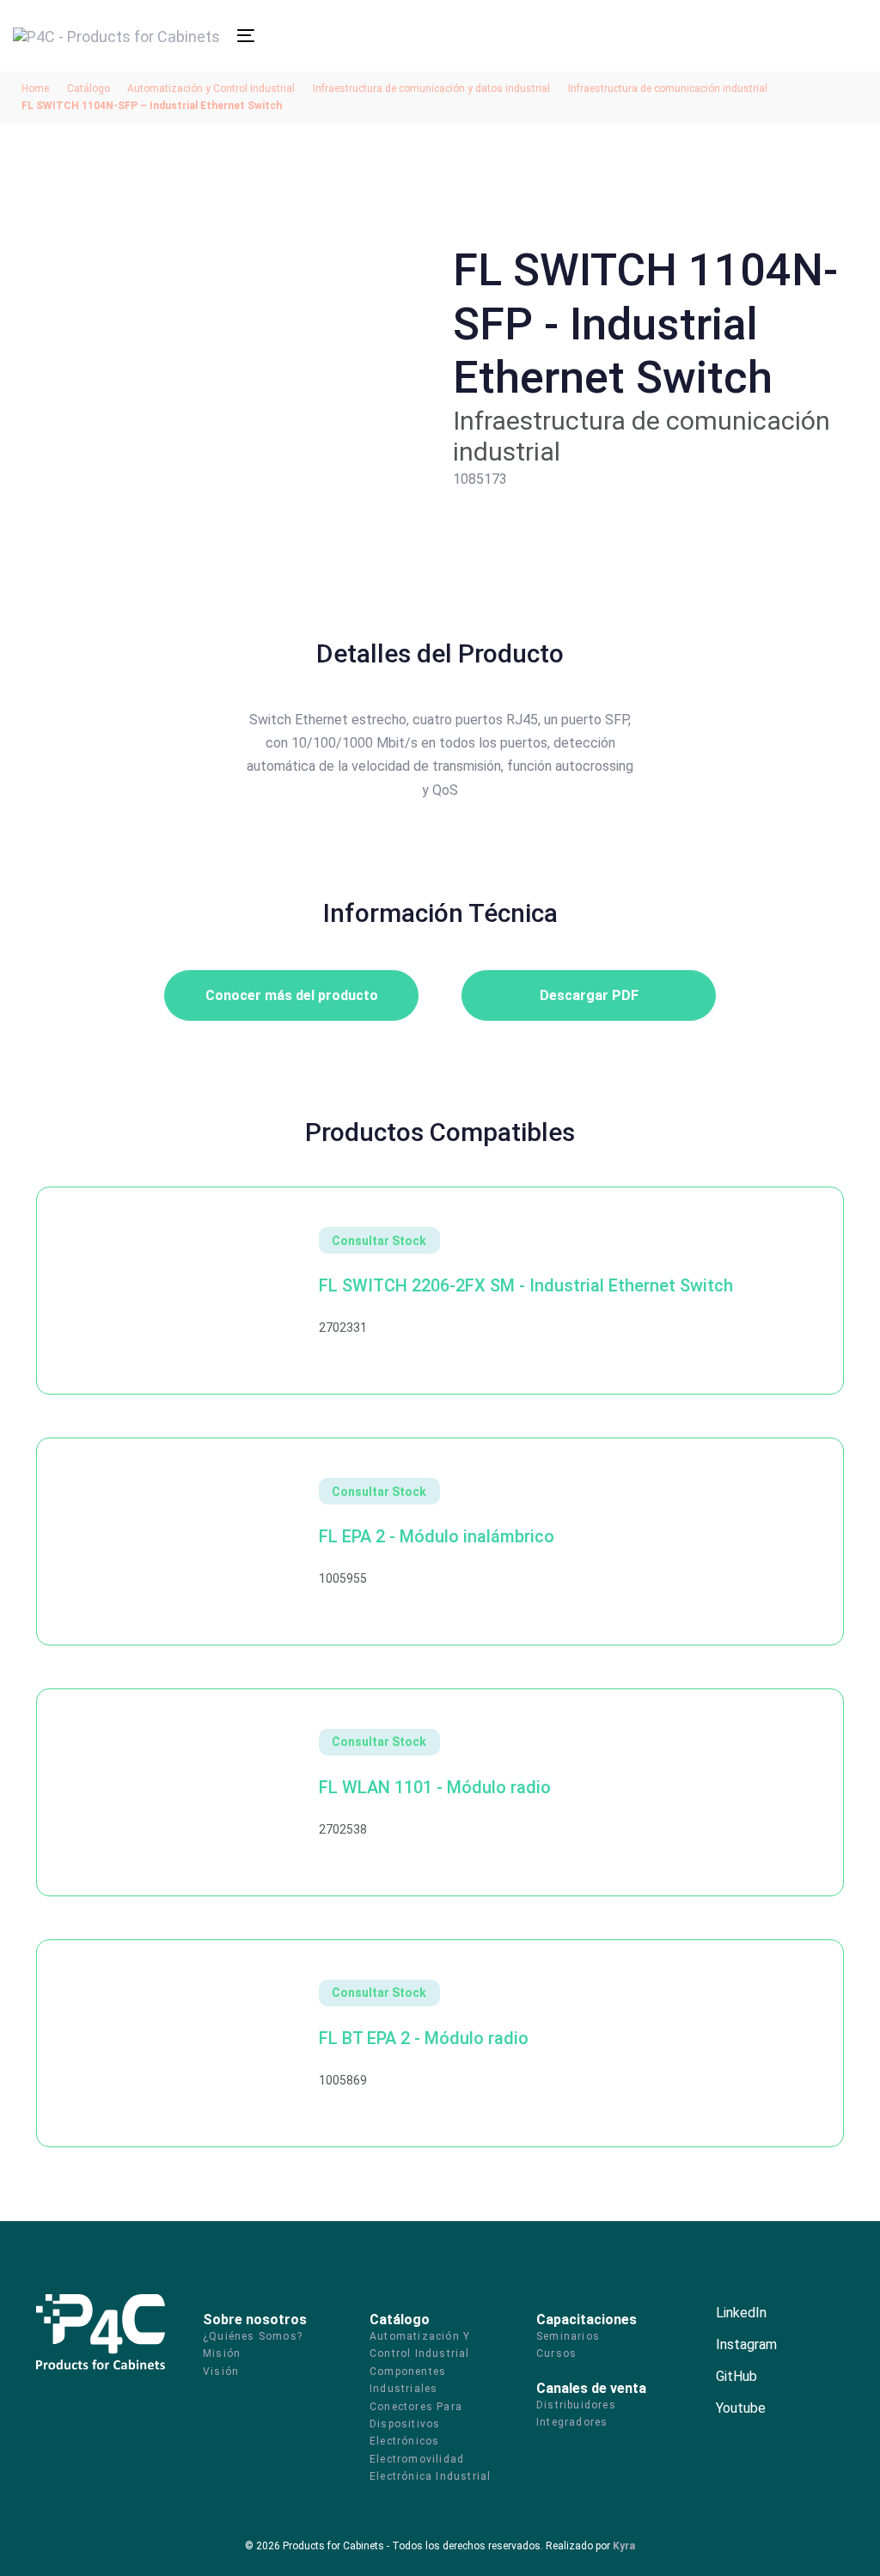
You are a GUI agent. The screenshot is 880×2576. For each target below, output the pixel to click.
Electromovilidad (417, 2459)
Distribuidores (576, 2405)
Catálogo (89, 89)
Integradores (572, 2422)
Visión (221, 2372)
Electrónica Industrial (430, 2476)
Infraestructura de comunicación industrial (668, 89)
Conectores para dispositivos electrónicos (416, 2424)
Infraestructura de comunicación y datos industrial (431, 89)
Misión (222, 2353)
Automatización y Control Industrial (211, 89)
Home (35, 89)
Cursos (556, 2353)
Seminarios (568, 2336)
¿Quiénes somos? (253, 2336)
